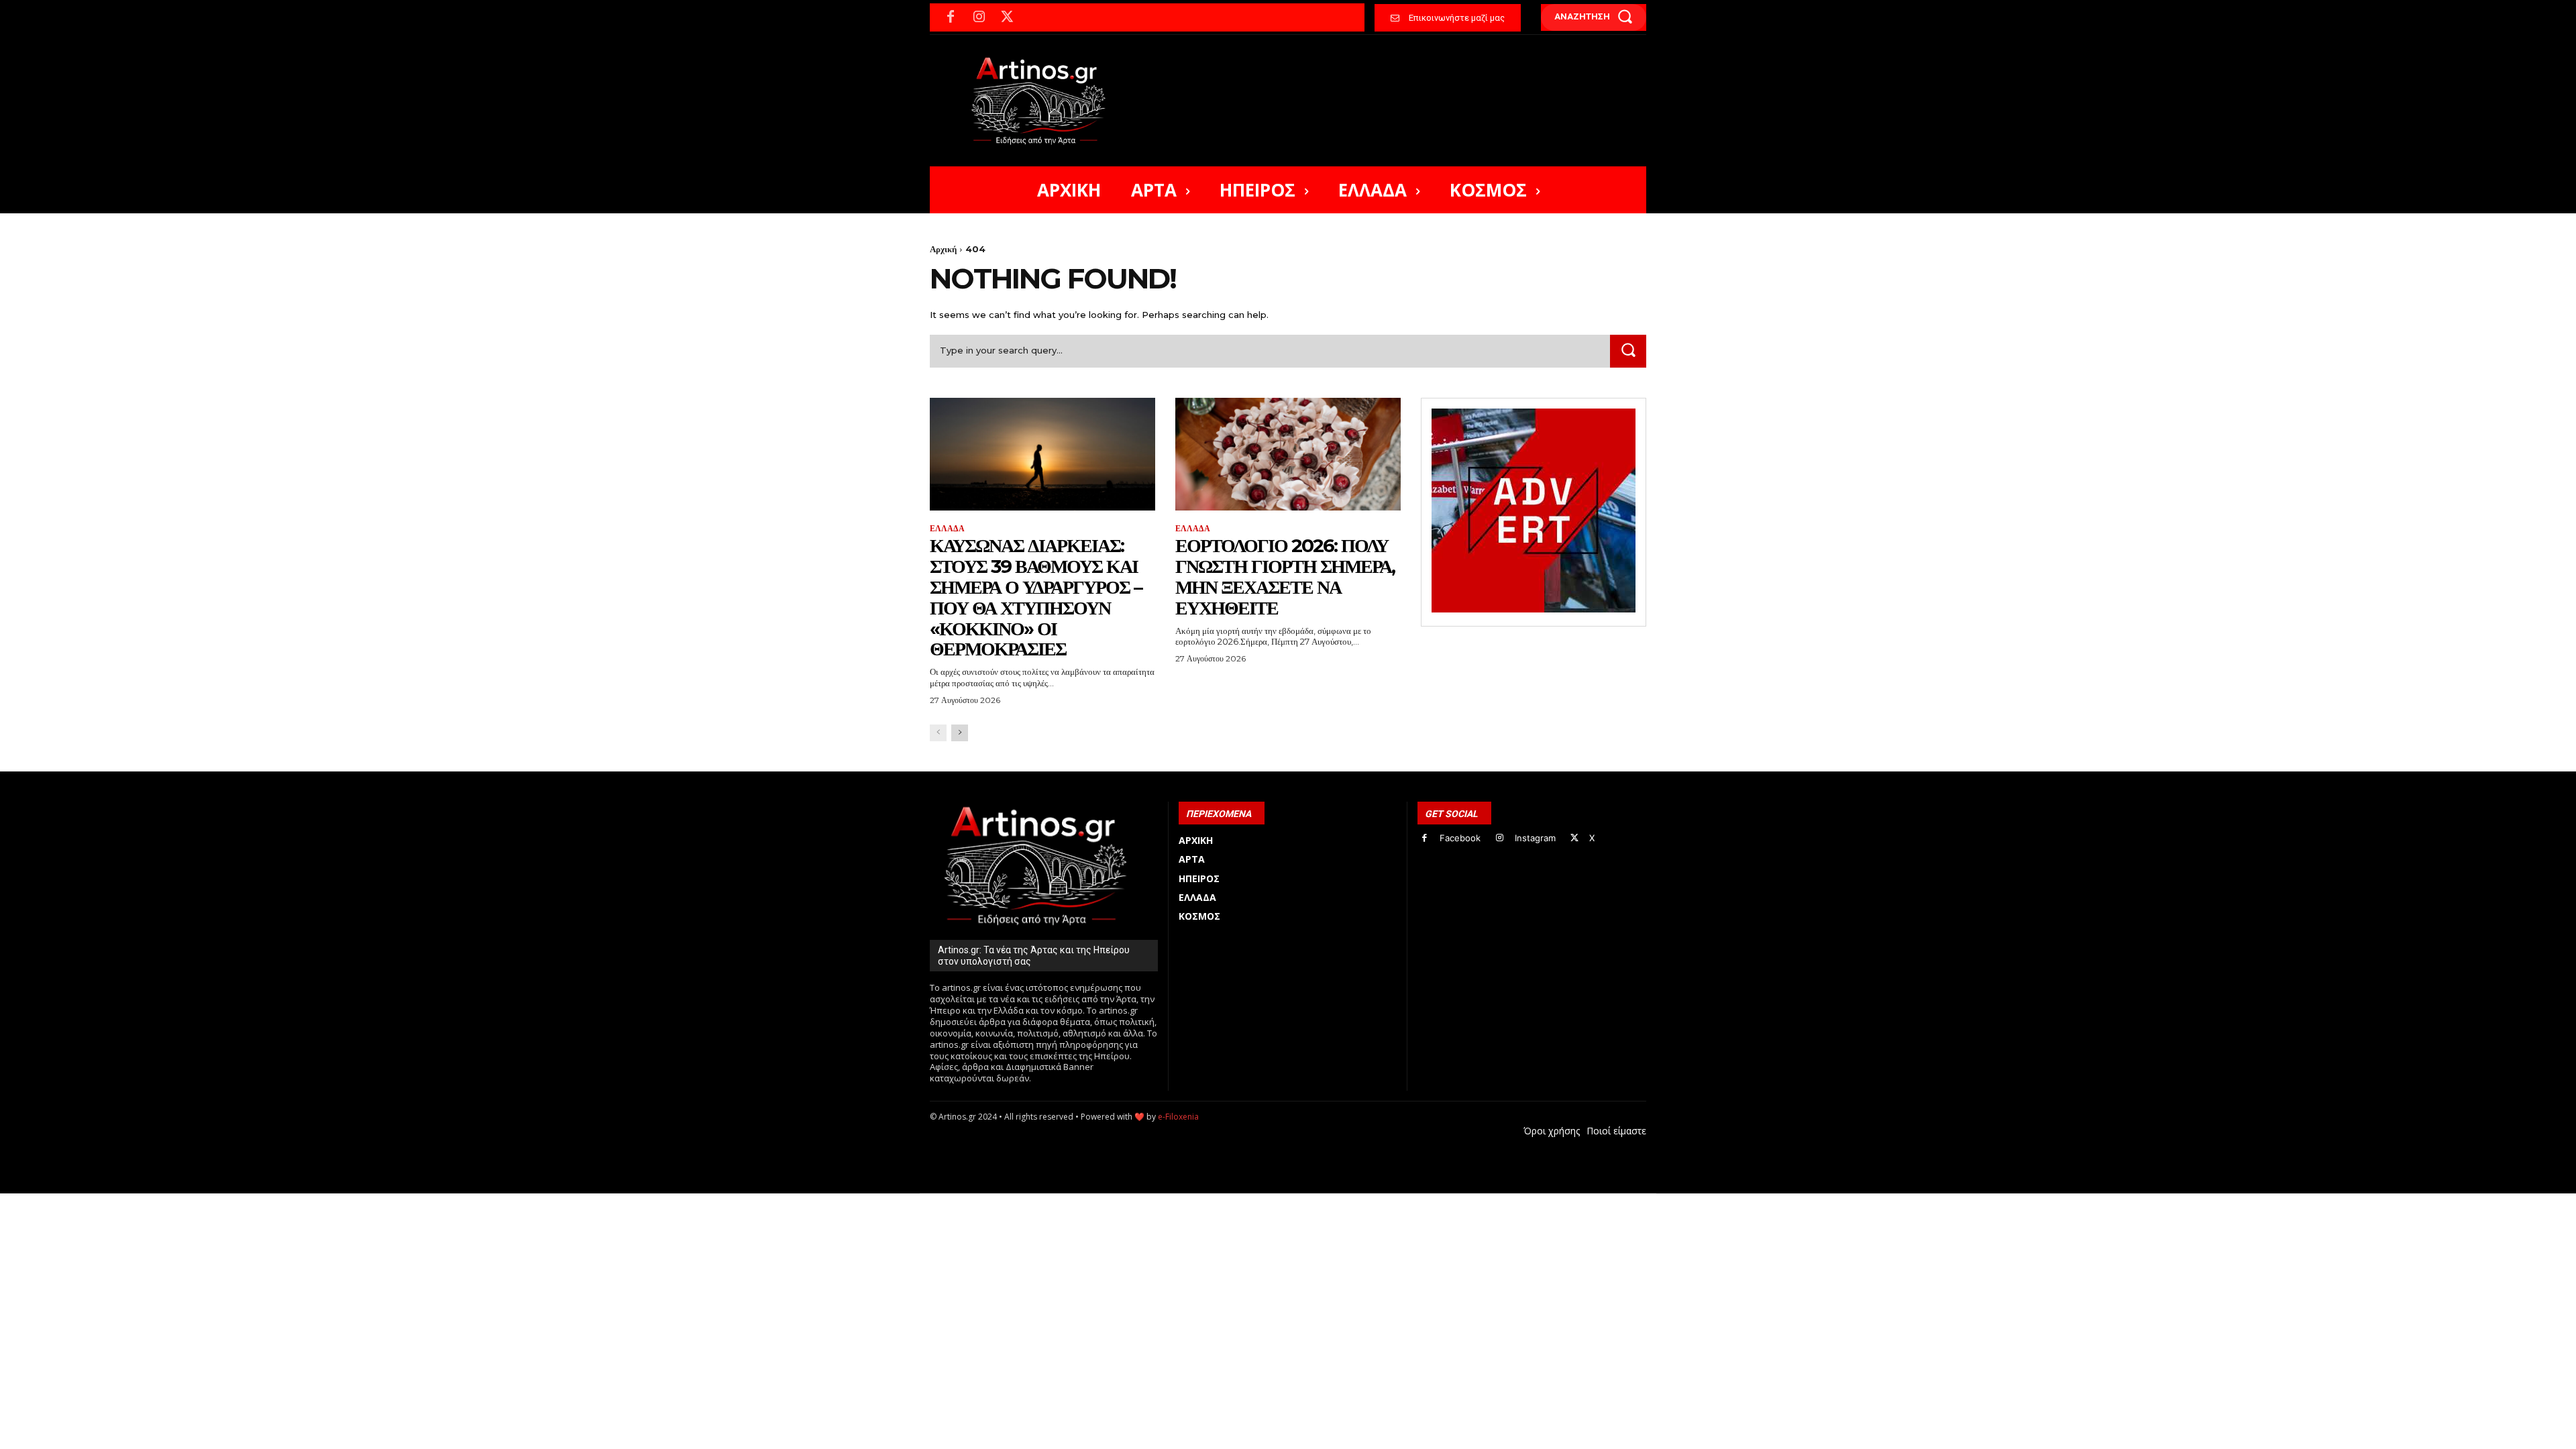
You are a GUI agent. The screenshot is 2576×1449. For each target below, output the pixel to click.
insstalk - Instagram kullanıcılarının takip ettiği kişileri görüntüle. (1253, 1200)
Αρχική (943, 249)
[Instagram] (979, 17)
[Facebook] (951, 17)
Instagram (1535, 838)
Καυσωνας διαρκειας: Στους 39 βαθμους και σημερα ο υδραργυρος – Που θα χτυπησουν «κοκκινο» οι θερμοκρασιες (1036, 597)
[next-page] (960, 733)
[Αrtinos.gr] (1045, 101)
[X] (1007, 17)
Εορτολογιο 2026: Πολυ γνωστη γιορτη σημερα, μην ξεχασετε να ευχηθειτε (1285, 576)
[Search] (1628, 351)
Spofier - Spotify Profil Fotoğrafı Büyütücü (1021, 1200)
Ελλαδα (947, 529)
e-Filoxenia (1178, 1117)
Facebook (1460, 838)
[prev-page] (938, 733)
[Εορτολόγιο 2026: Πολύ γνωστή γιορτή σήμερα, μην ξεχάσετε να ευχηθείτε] (1288, 454)
